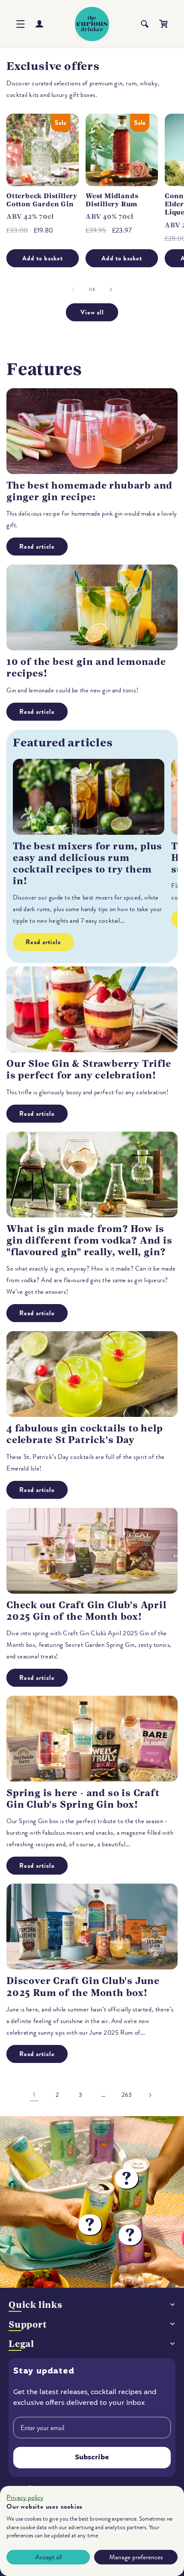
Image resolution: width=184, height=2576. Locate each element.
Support (28, 2324)
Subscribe (92, 2458)
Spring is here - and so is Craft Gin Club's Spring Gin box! (83, 1799)
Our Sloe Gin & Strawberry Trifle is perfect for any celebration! (89, 1069)
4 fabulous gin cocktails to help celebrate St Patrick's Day (85, 1434)
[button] (21, 24)
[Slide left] (73, 290)
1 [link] (34, 2095)
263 (127, 2095)
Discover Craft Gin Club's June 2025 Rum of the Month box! (83, 1987)
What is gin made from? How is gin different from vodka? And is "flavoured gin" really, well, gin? (89, 1240)
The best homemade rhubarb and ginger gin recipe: (89, 491)
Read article (37, 547)
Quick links (36, 2305)
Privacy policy (25, 2497)
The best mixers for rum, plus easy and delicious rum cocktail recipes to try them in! (88, 864)
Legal (21, 2344)
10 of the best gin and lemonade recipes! (86, 667)
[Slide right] (111, 290)
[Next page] (150, 2095)
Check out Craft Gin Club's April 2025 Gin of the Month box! (86, 1611)
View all (92, 312)
